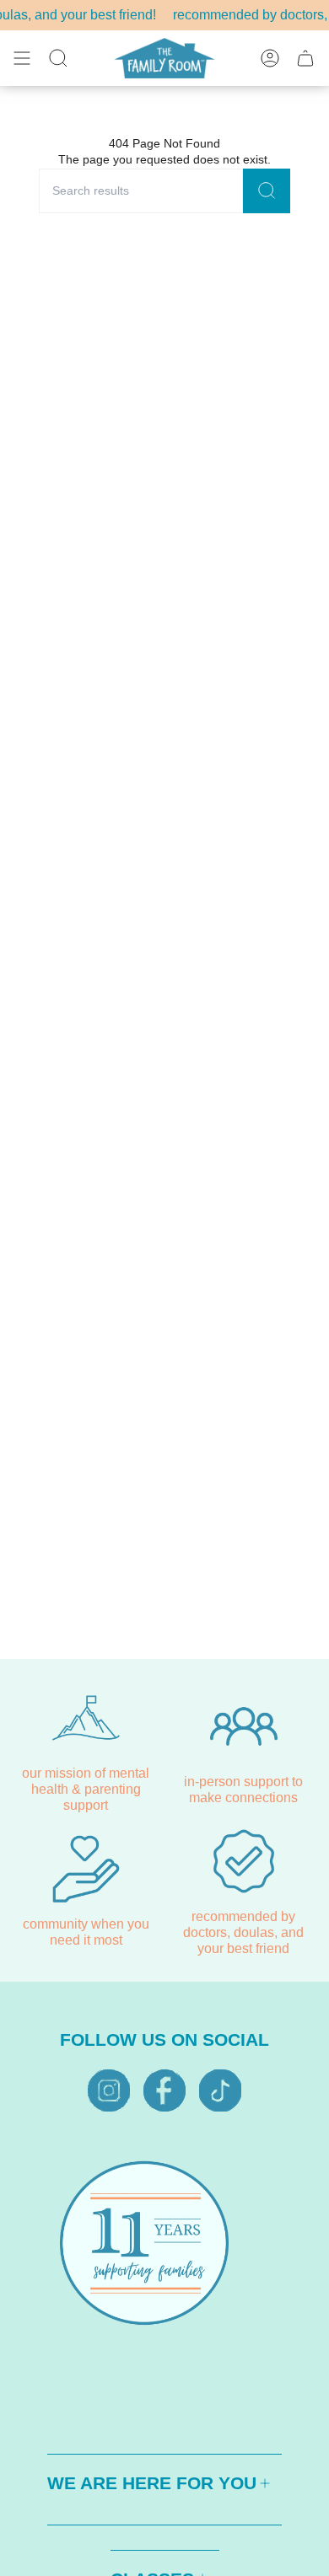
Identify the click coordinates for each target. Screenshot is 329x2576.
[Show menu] (22, 58)
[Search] (267, 191)
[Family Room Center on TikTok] (220, 2090)
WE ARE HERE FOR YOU (152, 2483)
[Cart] (305, 58)
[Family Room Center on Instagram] (109, 2090)
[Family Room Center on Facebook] (164, 2090)
